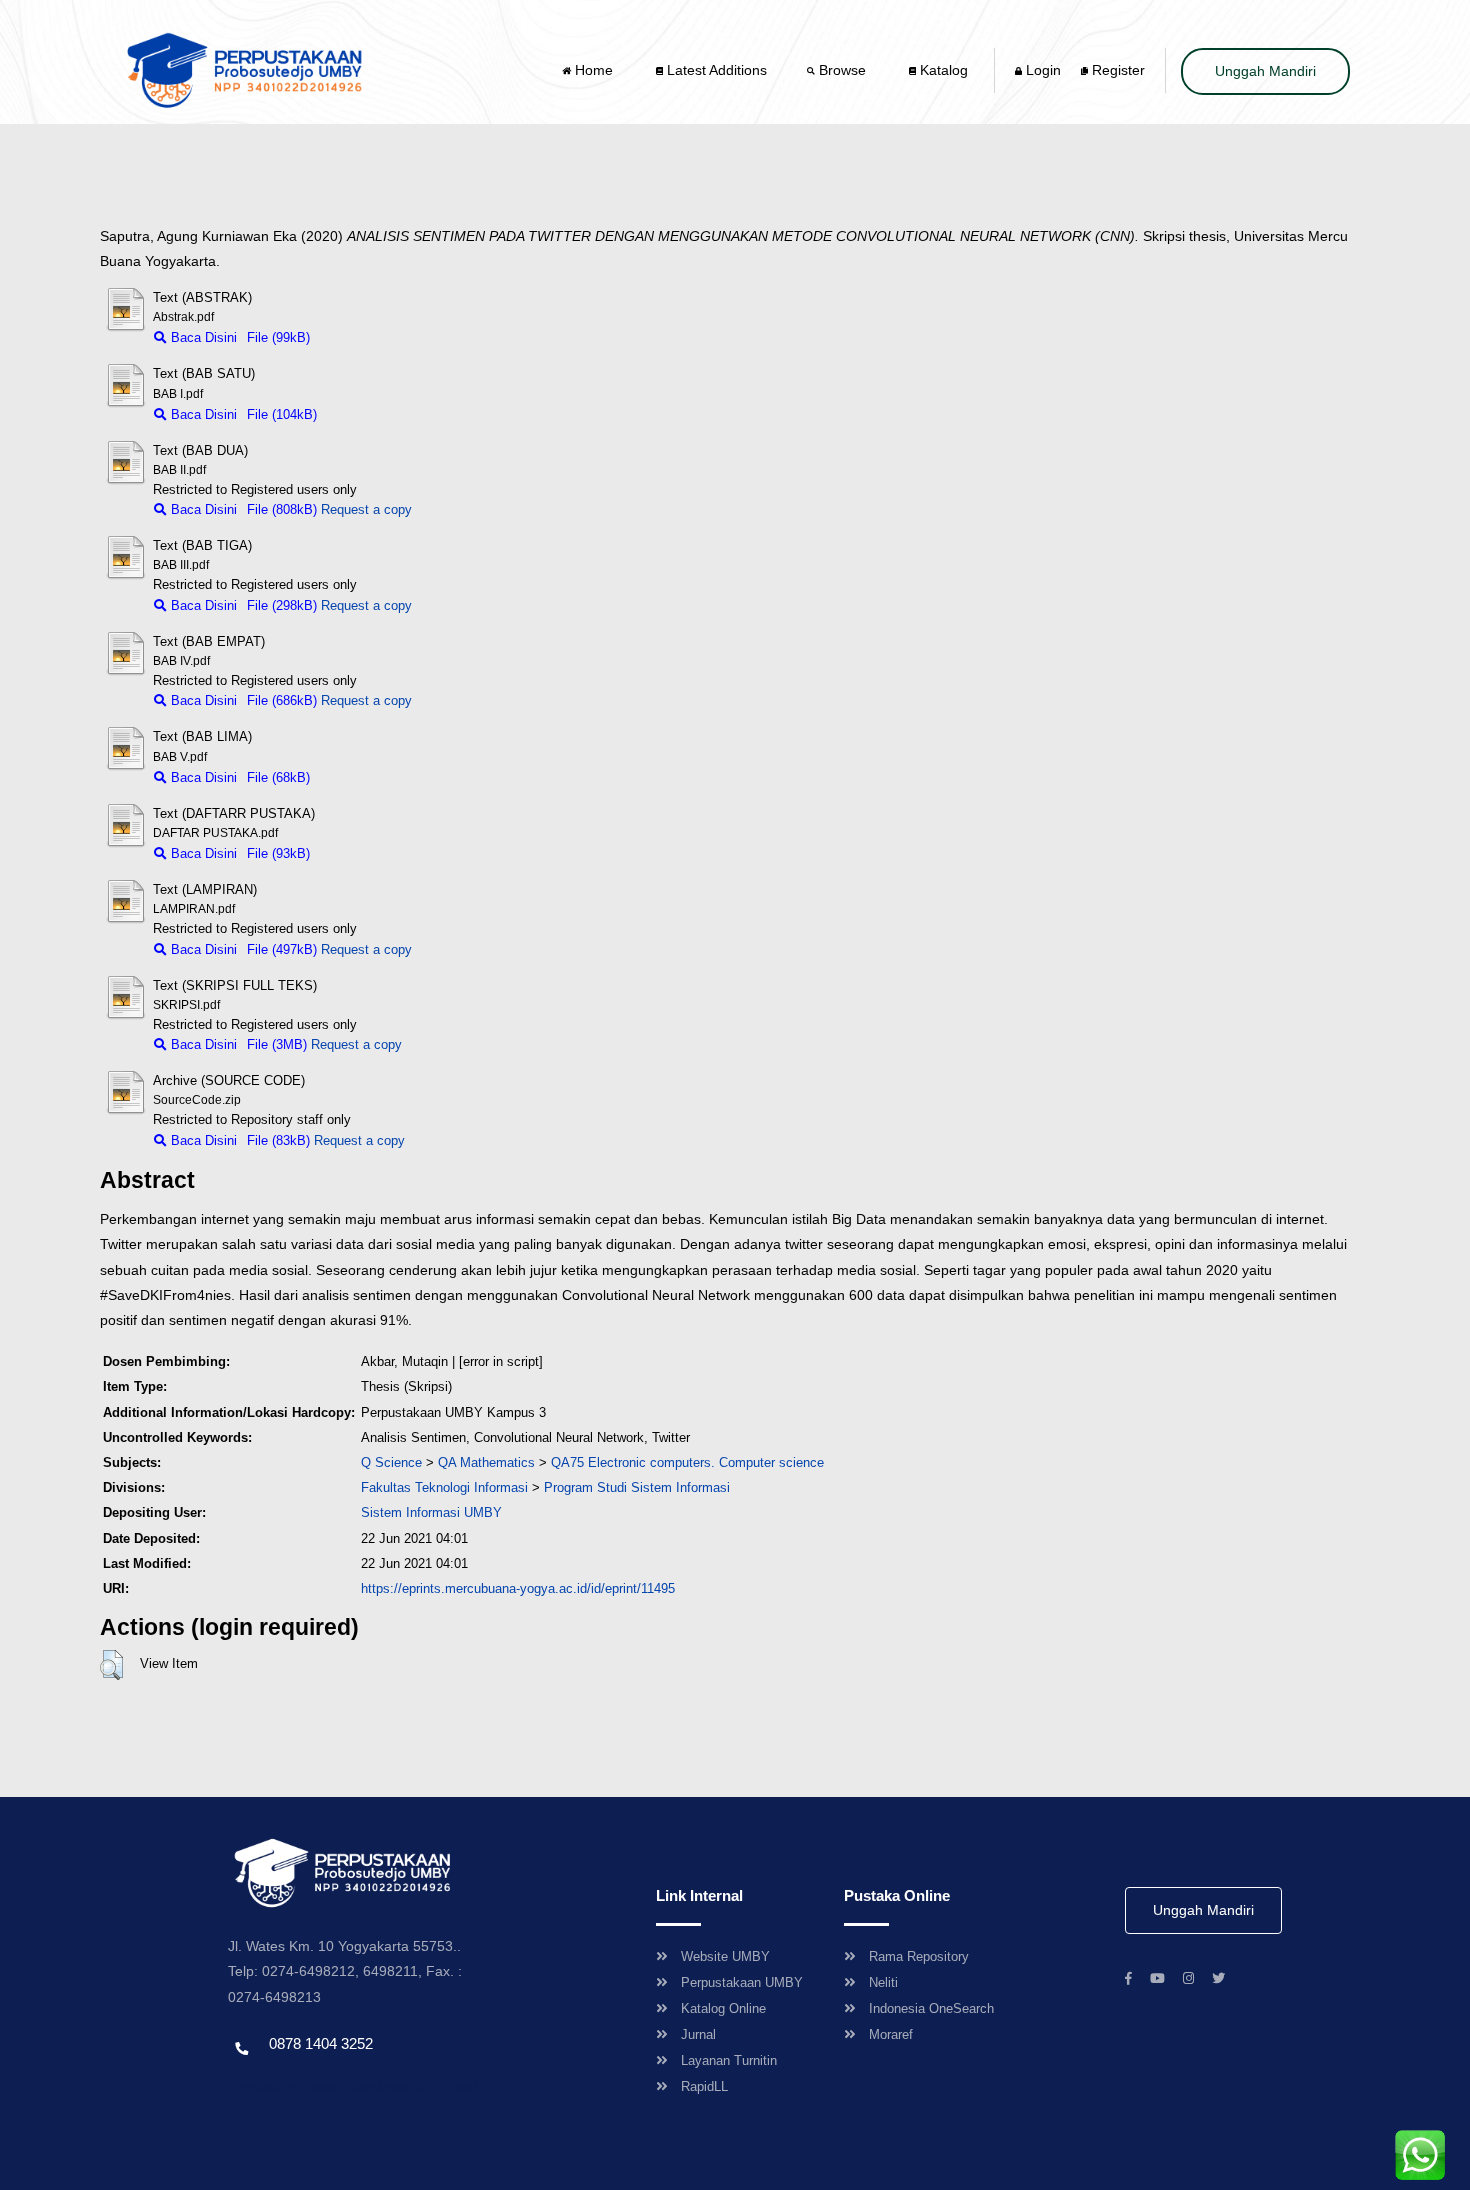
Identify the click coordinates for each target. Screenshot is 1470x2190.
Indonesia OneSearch (931, 2008)
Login (1041, 70)
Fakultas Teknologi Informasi (444, 1487)
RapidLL (704, 2086)
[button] (111, 1665)
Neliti (883, 1982)
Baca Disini (202, 337)
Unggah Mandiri (1265, 71)
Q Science (391, 1462)
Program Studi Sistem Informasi (637, 1487)
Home (594, 70)
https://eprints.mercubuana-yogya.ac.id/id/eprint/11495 (518, 1588)
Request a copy (366, 509)
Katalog (942, 70)
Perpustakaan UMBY (742, 1982)
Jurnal (698, 2034)
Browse (842, 70)
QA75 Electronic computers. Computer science (687, 1462)
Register (1116, 70)
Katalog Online (723, 2008)
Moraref (891, 2034)
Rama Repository (919, 1956)
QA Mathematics (486, 1462)
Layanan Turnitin (729, 2060)
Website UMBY (725, 1956)
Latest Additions (715, 70)
